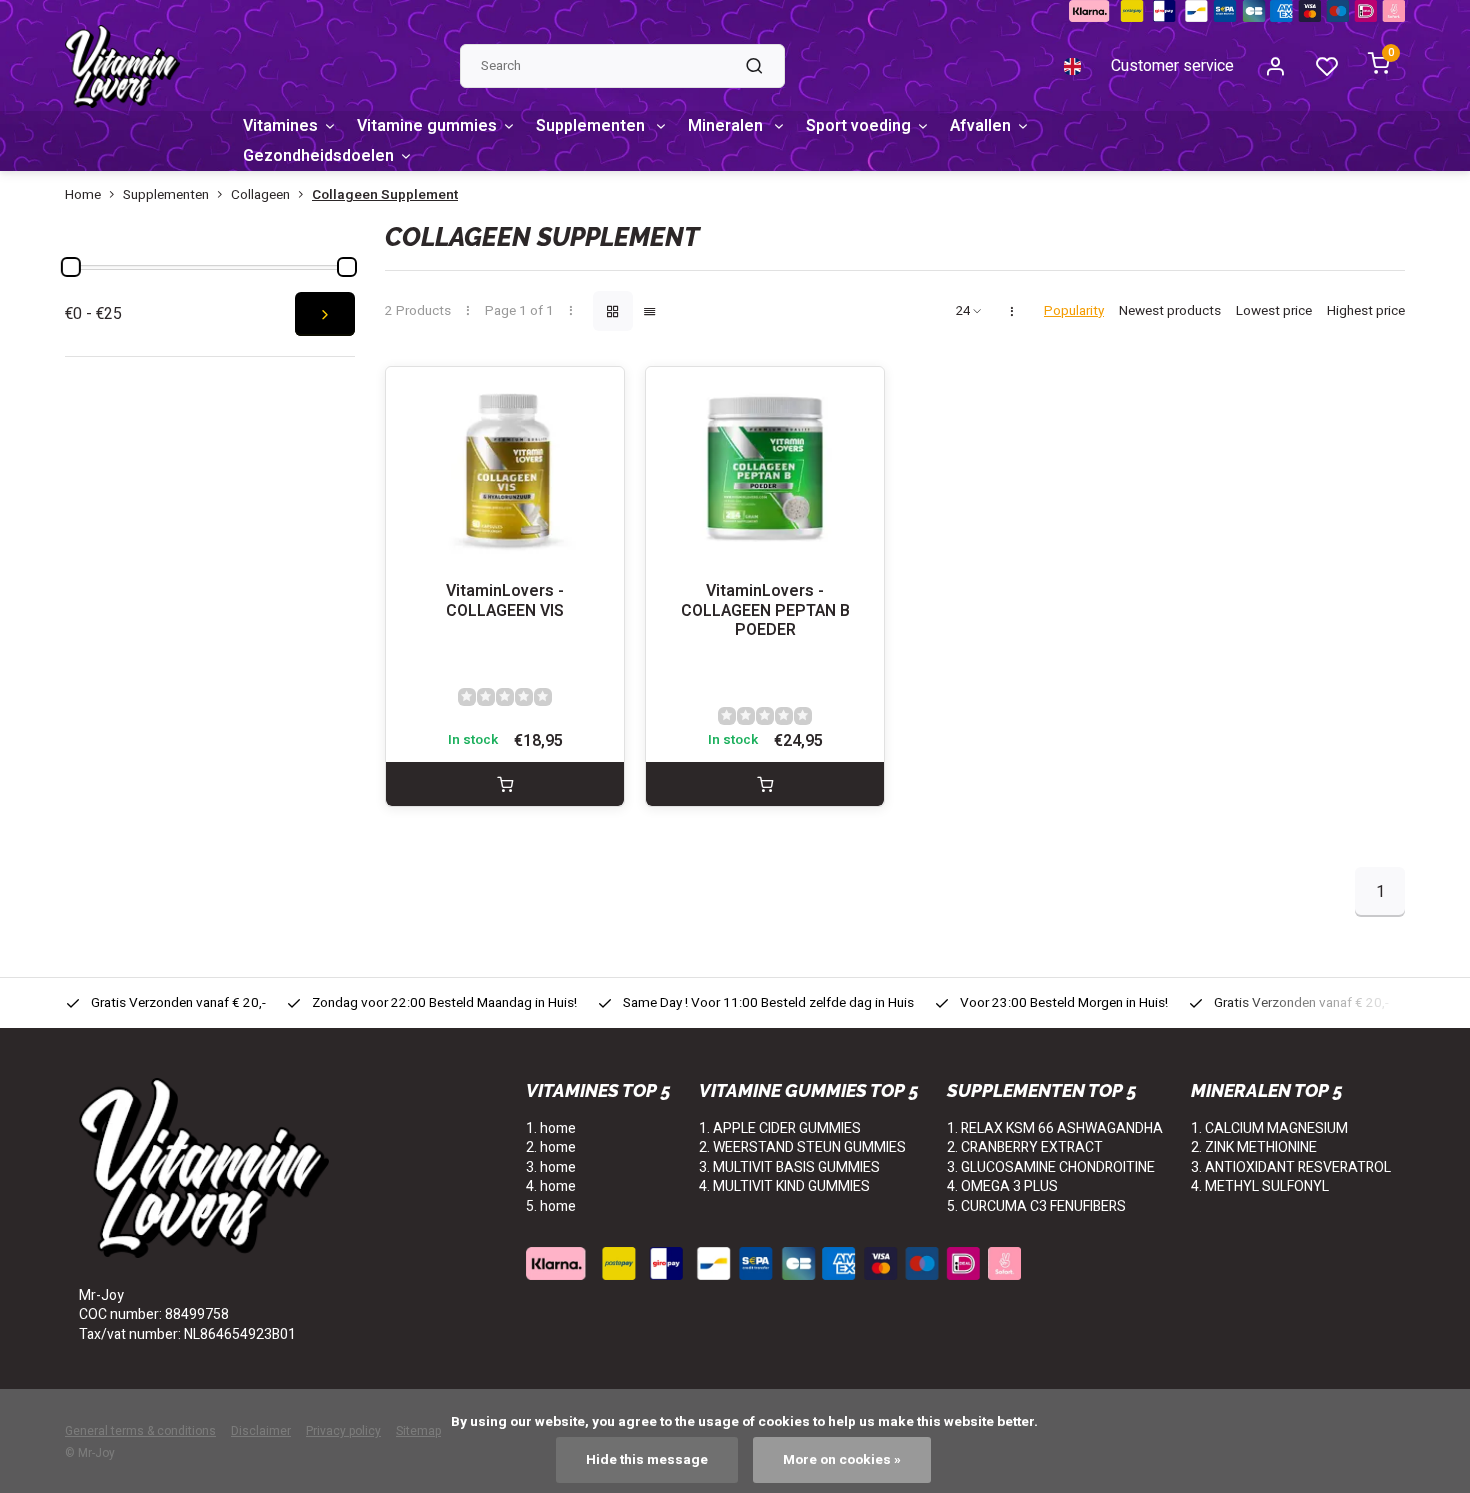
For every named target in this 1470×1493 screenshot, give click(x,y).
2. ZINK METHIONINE (1254, 1147)
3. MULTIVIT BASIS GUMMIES (789, 1167)
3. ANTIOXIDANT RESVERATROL (1291, 1167)
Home (83, 195)
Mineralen (727, 126)
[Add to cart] (505, 784)
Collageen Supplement (385, 195)
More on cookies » (842, 1460)
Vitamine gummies (427, 126)
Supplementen (592, 126)
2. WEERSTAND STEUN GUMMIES (802, 1147)
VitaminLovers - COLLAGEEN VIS (505, 601)
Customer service (1172, 66)
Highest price (1366, 311)
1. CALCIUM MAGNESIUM (1269, 1128)
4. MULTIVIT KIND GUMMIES (784, 1186)
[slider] (71, 267)
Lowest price (1274, 311)
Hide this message (647, 1460)
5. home (551, 1206)
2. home (551, 1147)
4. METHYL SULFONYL (1260, 1186)
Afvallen (980, 126)
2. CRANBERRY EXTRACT (1025, 1147)
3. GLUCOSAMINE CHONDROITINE (1051, 1167)
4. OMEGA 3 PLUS (1002, 1186)
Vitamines (280, 126)
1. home (551, 1128)
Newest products (1170, 311)
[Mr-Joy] (122, 66)
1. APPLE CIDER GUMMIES (780, 1128)
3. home (551, 1167)
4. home (551, 1186)
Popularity (1074, 311)
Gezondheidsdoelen (318, 156)
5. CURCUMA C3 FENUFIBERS (1036, 1206)
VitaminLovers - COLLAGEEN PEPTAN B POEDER (765, 611)
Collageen (260, 195)
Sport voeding (858, 126)
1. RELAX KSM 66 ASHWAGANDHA (1055, 1128)
